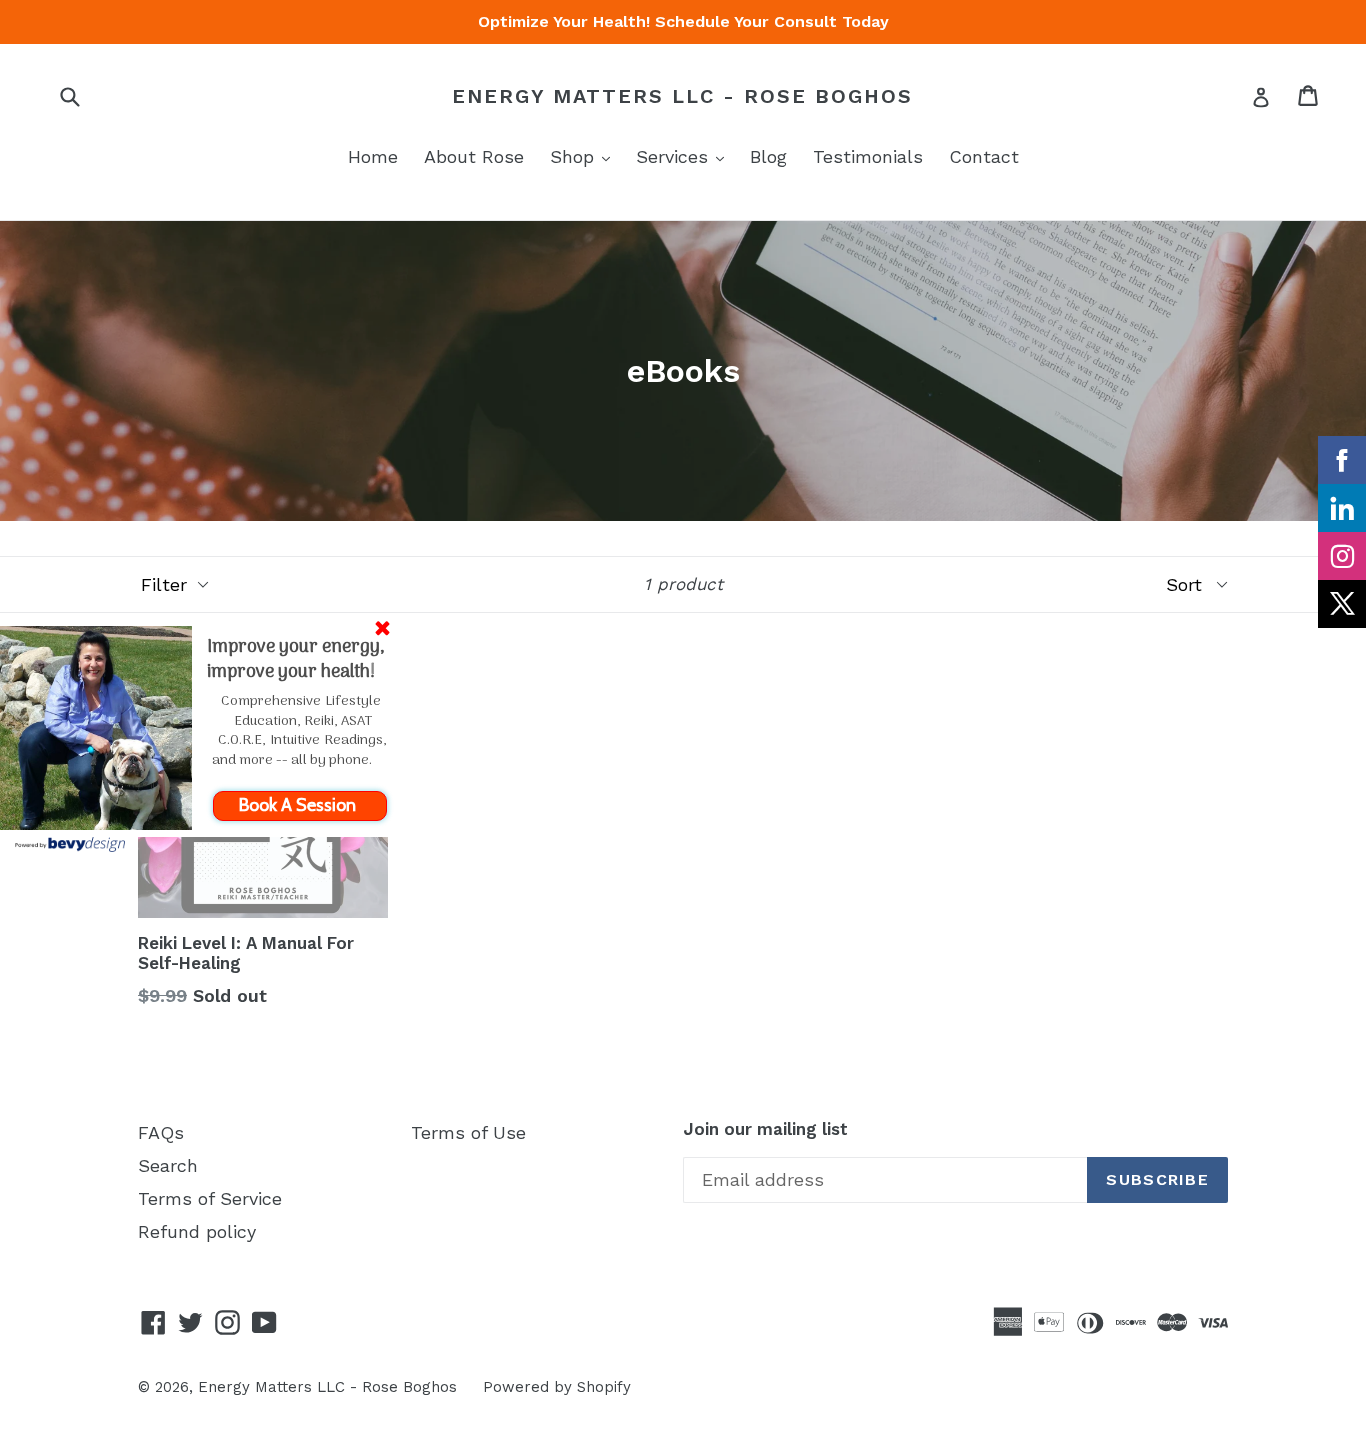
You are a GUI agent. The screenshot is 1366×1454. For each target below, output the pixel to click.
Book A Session (299, 805)
